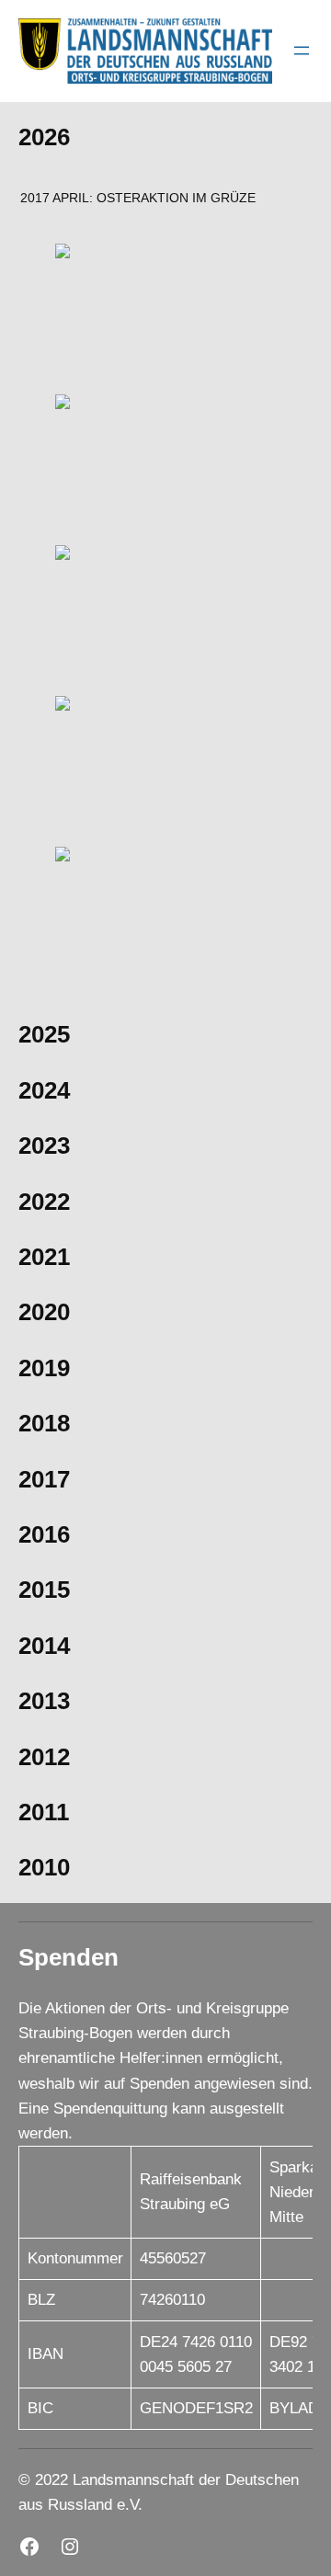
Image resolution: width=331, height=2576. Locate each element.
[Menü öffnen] (302, 51)
